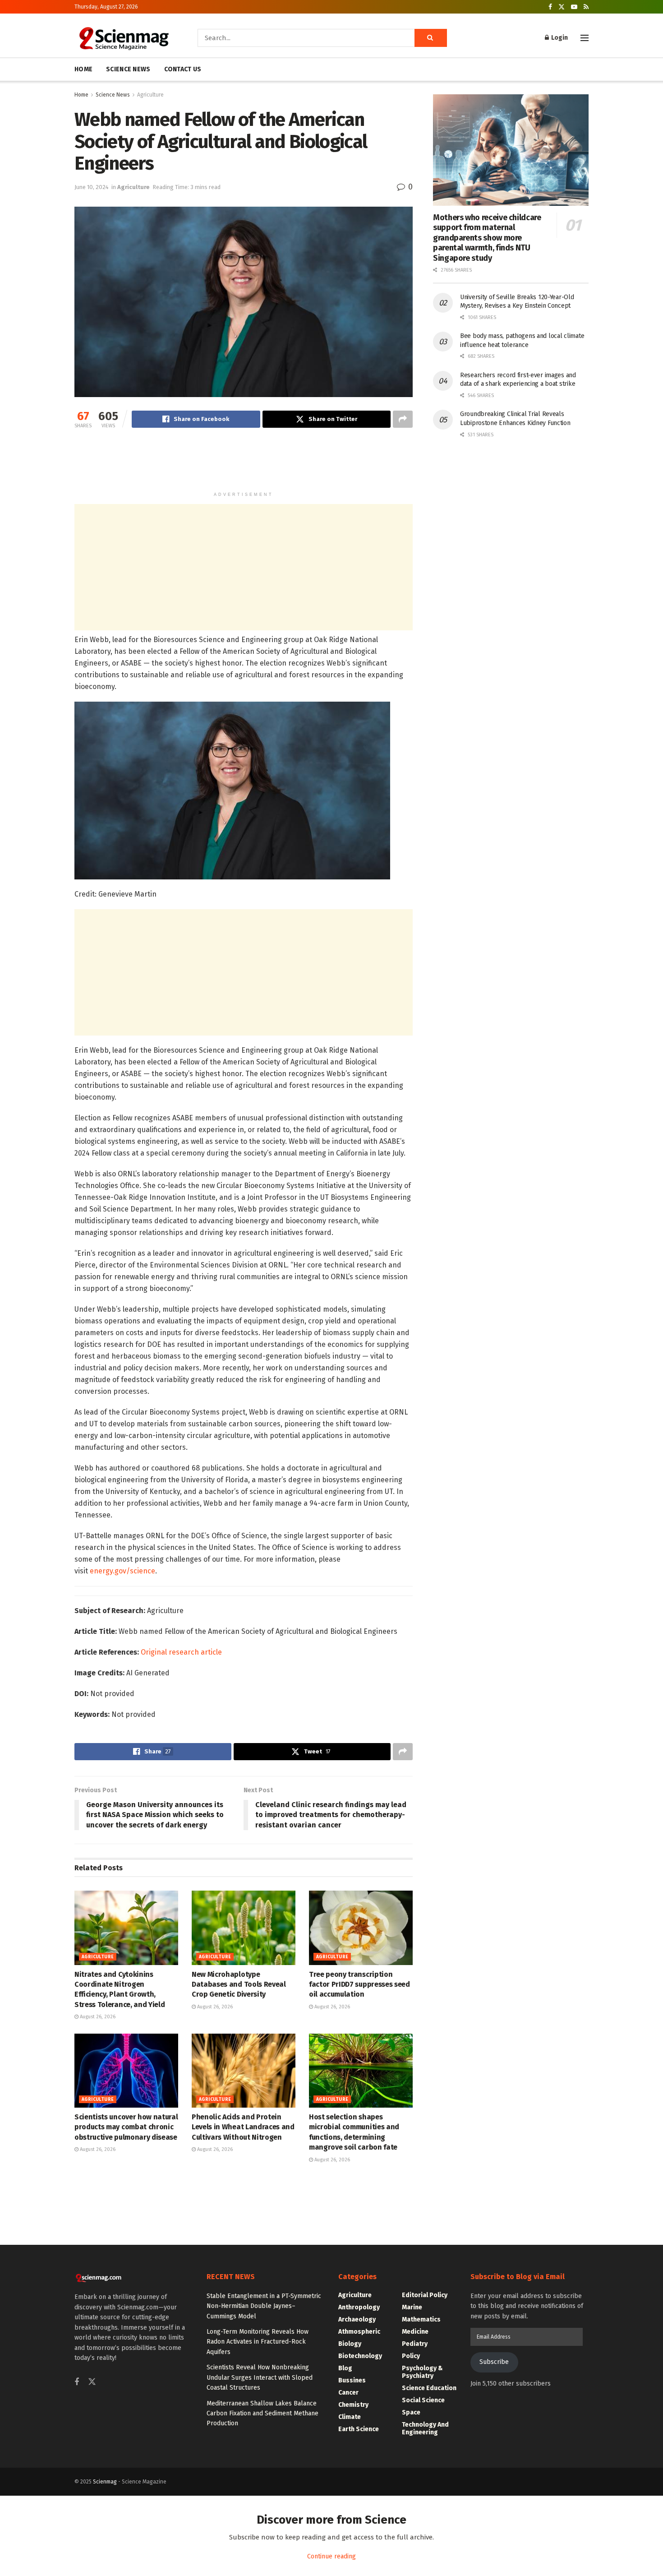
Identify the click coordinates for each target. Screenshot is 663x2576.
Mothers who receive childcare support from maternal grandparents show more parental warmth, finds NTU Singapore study (487, 238)
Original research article (181, 1652)
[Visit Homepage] (123, 38)
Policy (411, 2356)
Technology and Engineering (425, 2428)
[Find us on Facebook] (550, 7)
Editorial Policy (425, 2295)
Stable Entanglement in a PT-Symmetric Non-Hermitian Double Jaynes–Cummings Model (264, 2306)
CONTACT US (183, 69)
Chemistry (353, 2405)
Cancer (348, 2393)
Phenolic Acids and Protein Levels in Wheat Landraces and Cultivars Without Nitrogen (243, 2127)
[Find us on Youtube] (574, 7)
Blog (345, 2368)
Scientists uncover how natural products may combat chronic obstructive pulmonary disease (126, 2127)
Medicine (415, 2332)
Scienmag (105, 2482)
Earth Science (359, 2429)
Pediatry (415, 2344)
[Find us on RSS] (586, 7)
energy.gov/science (122, 1571)
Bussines (352, 2380)
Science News (113, 95)
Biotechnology (360, 2356)
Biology (350, 2344)
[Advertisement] (244, 464)
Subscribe (494, 2362)
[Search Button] (431, 38)
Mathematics (421, 2319)
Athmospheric (359, 2332)
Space (411, 2412)
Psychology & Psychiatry (422, 2372)
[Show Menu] (585, 38)
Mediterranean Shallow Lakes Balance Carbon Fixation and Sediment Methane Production (262, 2414)
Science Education (429, 2388)
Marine (412, 2307)
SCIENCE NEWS (128, 69)
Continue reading (331, 2556)
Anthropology (359, 2307)
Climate (350, 2417)
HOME (83, 69)
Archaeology (357, 2319)
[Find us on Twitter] (562, 7)
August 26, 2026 (97, 2017)
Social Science (423, 2400)
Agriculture (150, 95)
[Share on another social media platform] (403, 419)
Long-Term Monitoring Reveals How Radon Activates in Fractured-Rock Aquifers (258, 2342)
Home (81, 95)
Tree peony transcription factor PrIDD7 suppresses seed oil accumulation (359, 1984)
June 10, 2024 (92, 187)
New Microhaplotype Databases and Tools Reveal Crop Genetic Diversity (239, 1984)
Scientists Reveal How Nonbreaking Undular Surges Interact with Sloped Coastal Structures (260, 2377)
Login (559, 38)
